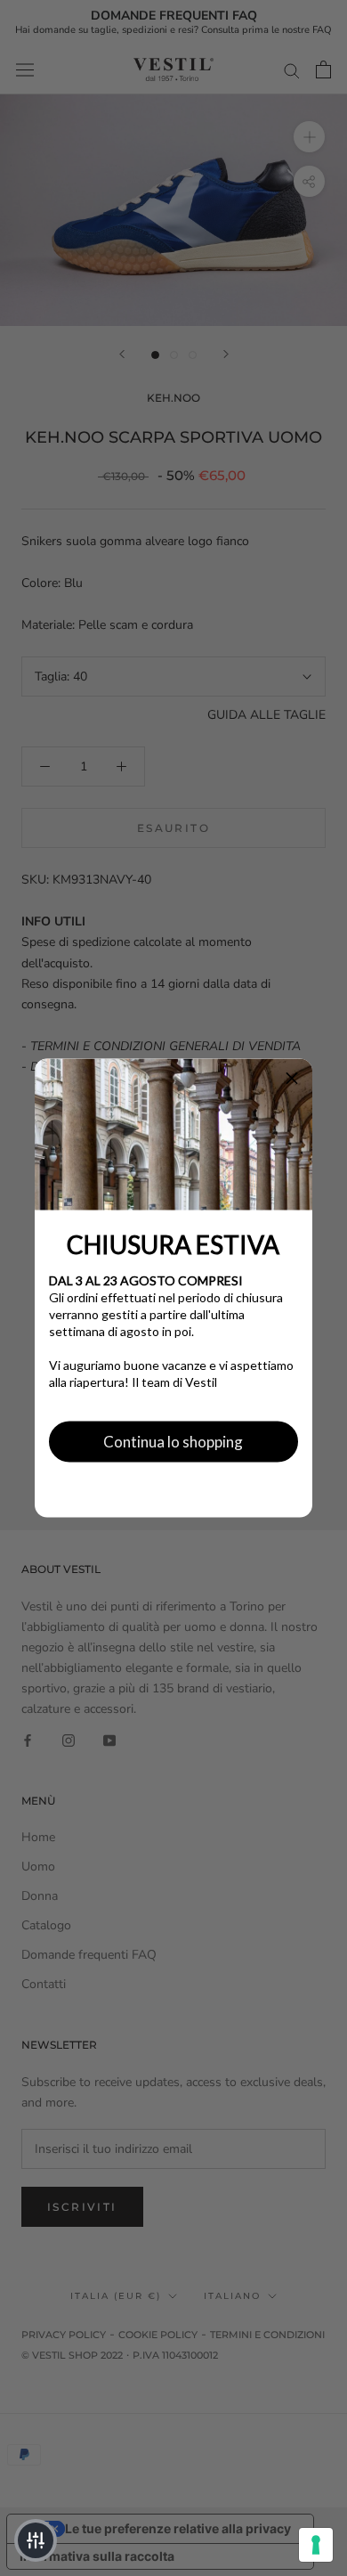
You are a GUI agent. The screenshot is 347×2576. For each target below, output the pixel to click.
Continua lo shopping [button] (173, 1441)
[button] (292, 1080)
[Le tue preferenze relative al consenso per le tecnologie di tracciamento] (316, 2545)
